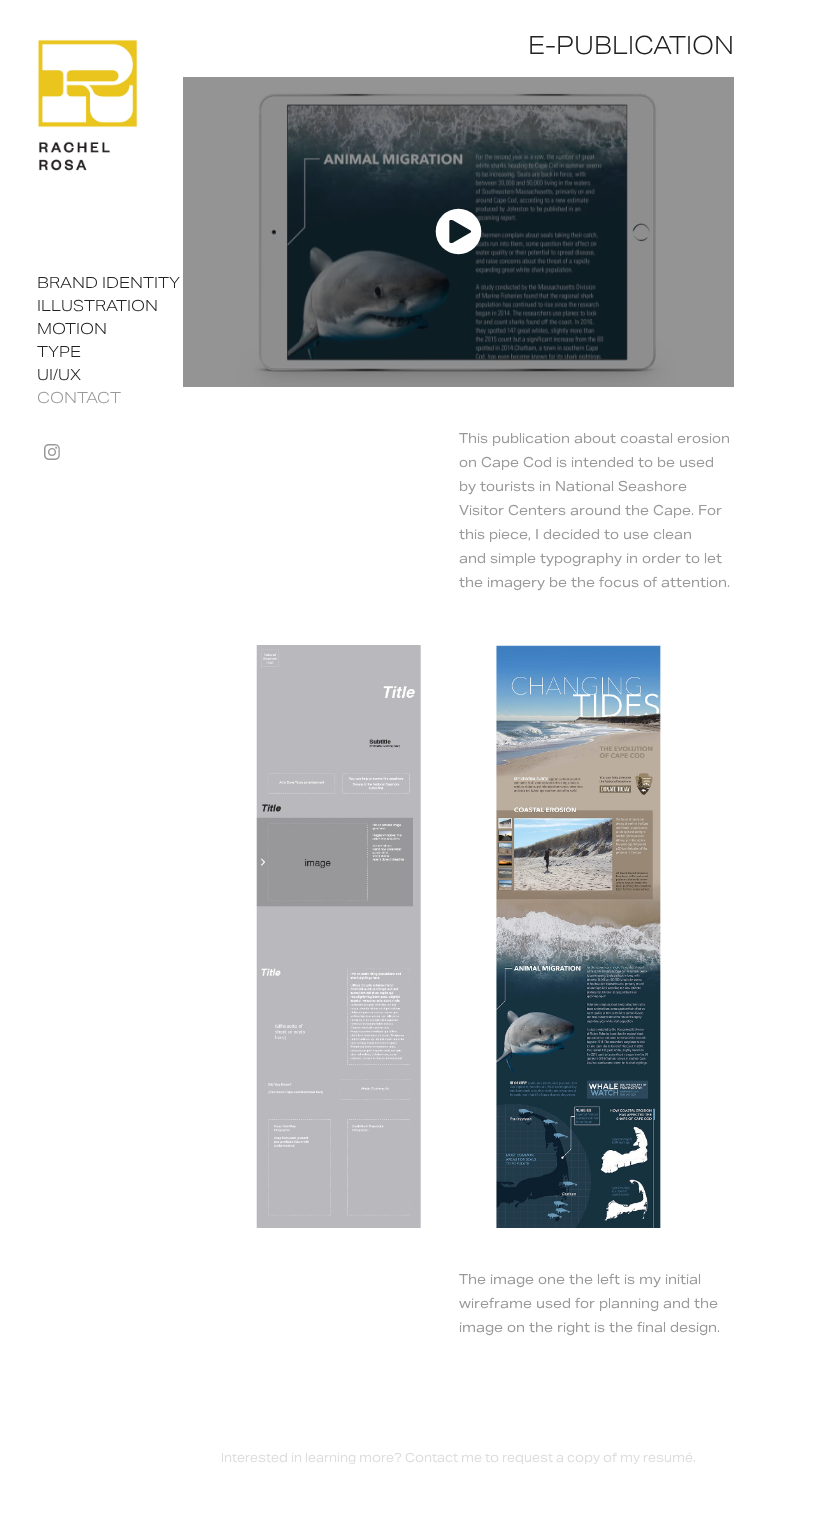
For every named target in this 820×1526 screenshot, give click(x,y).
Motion (72, 328)
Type (59, 351)
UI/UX (59, 374)
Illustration (97, 305)
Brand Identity (108, 282)
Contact (79, 397)
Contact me (443, 1457)
